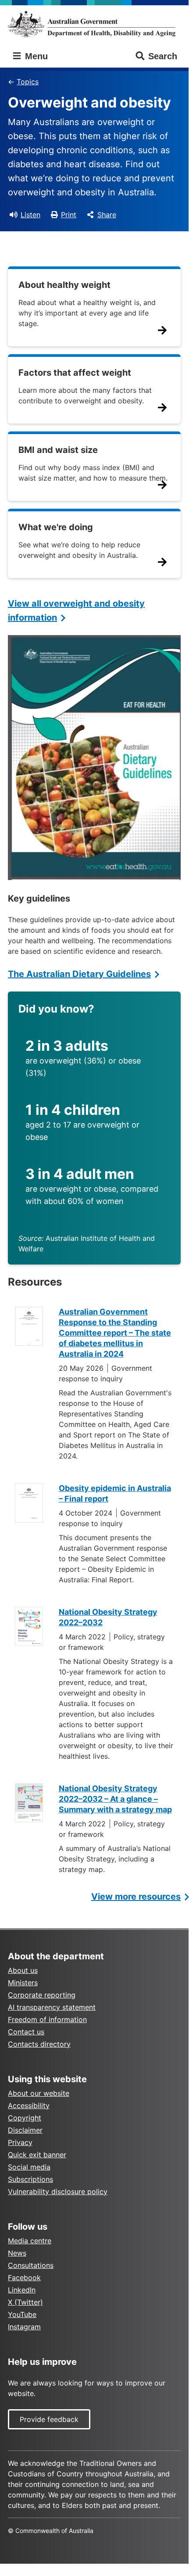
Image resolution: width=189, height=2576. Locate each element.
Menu (35, 56)
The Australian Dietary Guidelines (79, 974)
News (17, 2253)
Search (163, 56)
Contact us (26, 2032)
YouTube (22, 2314)
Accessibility (29, 2105)
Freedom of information (47, 2019)
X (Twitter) (25, 2302)
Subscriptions (30, 2179)
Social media (29, 2167)
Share (107, 215)
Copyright (25, 2118)
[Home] (94, 24)
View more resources (136, 1897)
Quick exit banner (37, 2155)
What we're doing (56, 527)
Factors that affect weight (75, 373)
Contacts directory (39, 2044)
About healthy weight (64, 285)
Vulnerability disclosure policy (58, 2192)
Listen (30, 215)
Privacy (20, 2142)
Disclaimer (25, 2130)
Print (69, 215)
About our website (39, 2093)
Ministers (23, 1983)
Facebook (24, 2278)
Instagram (24, 2327)
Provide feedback (49, 2419)
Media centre (30, 2241)
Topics (28, 82)
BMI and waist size (58, 450)
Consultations (31, 2265)
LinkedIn (22, 2290)
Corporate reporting (42, 1995)
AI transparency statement (52, 2007)
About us (23, 1970)
